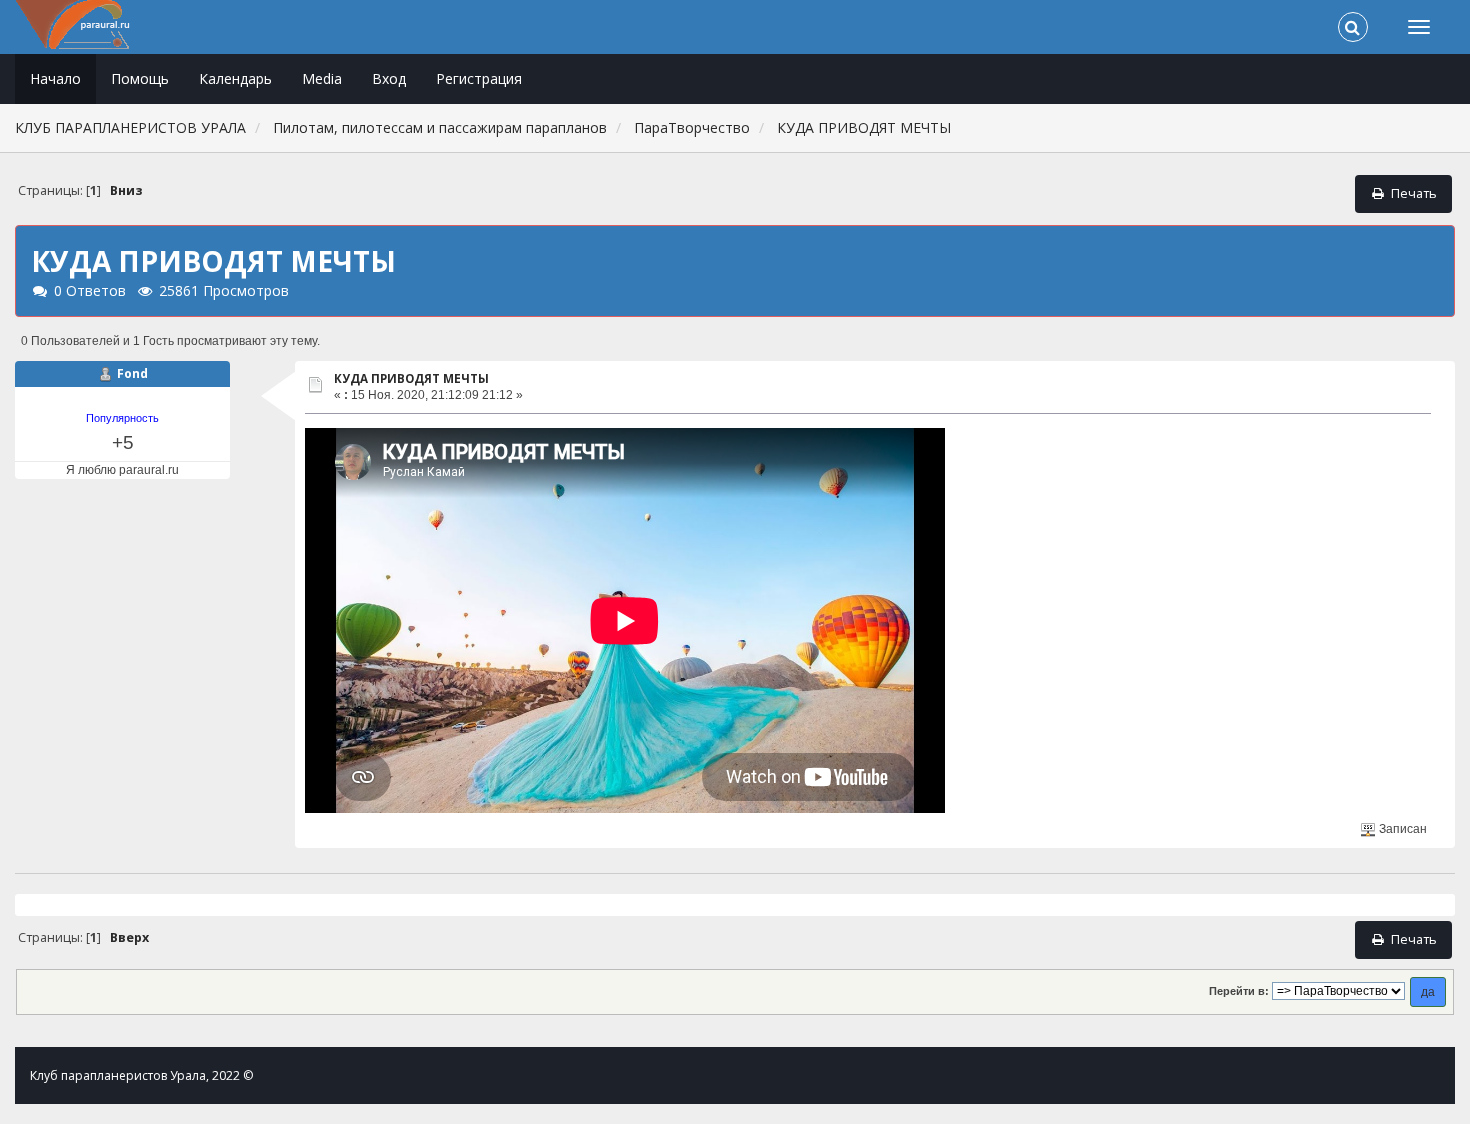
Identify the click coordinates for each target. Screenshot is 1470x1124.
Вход (389, 78)
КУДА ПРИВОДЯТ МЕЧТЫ (411, 378)
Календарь (235, 78)
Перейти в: (1239, 991)
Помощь (140, 78)
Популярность (122, 418)
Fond (132, 373)
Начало (55, 78)
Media (322, 78)
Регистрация (479, 78)
